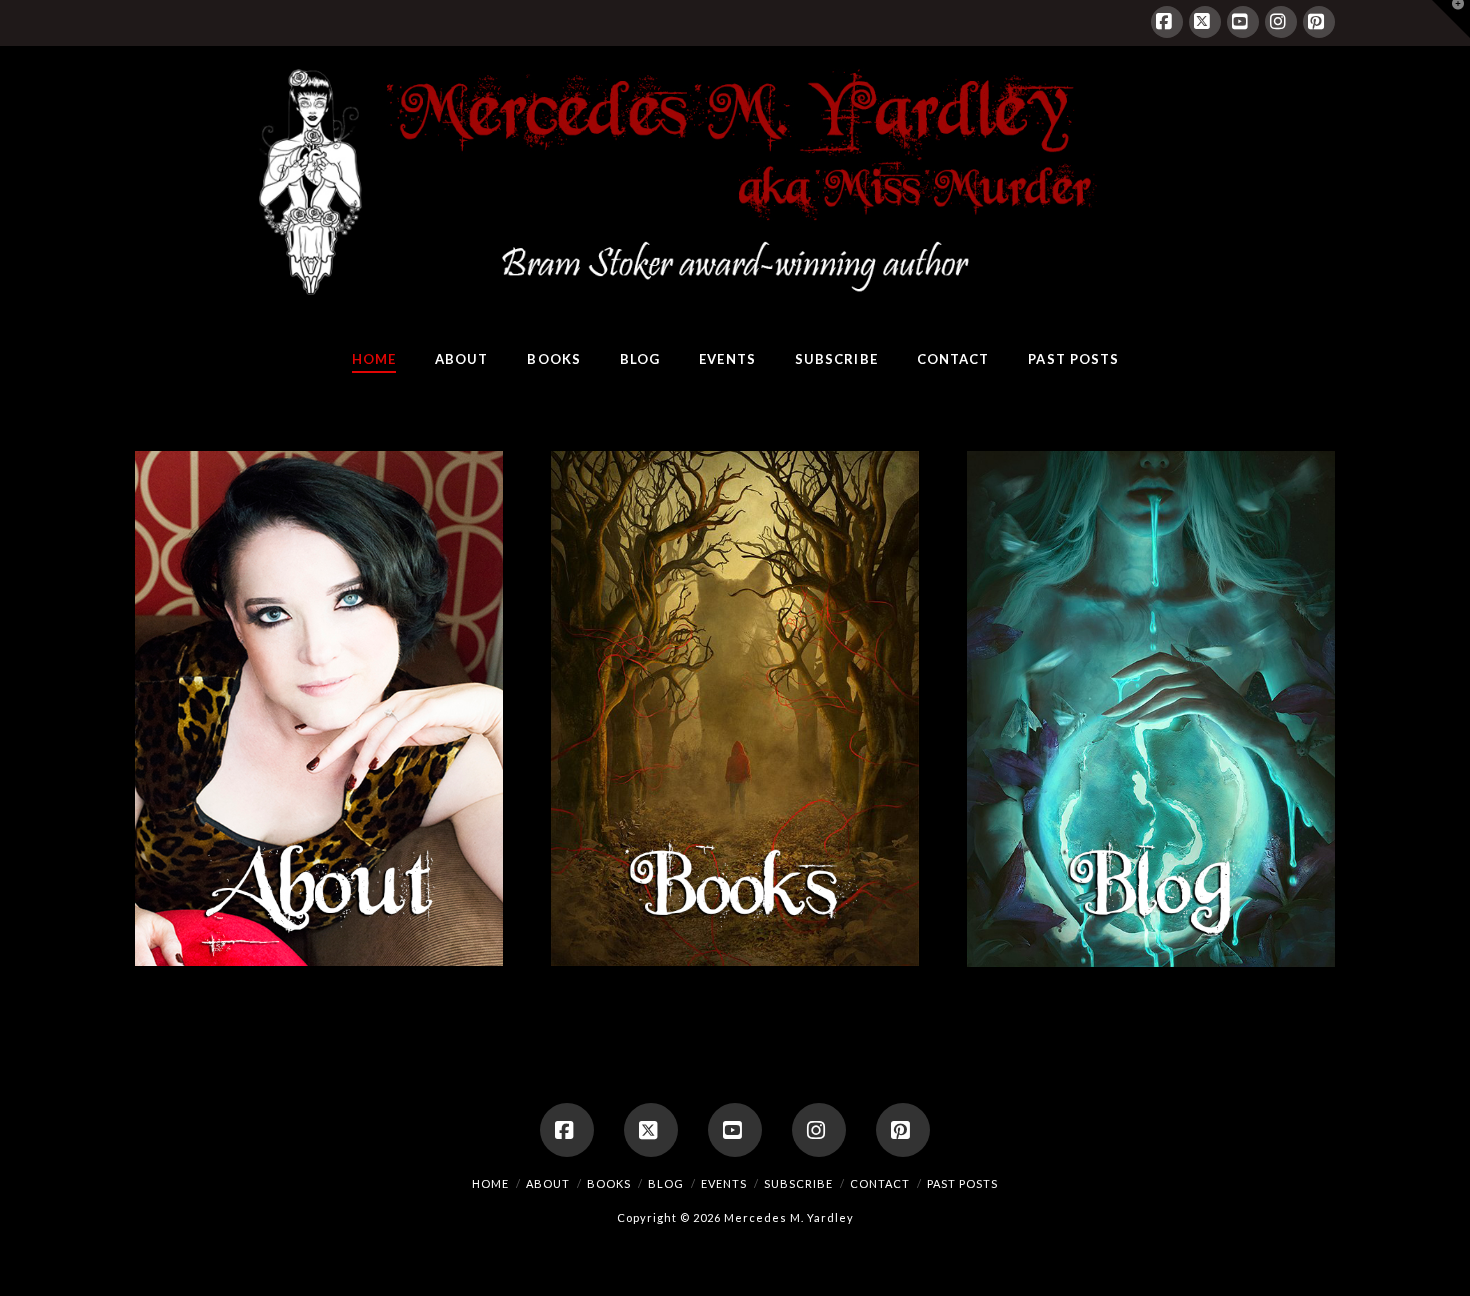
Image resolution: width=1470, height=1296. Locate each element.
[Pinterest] (1319, 22)
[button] (1451, 19)
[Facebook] (1167, 22)
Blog (666, 1183)
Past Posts (962, 1183)
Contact (880, 1183)
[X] (1205, 22)
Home (490, 1183)
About (548, 1183)
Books (609, 1183)
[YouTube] (1243, 22)
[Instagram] (1281, 22)
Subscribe (798, 1183)
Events (724, 1183)
